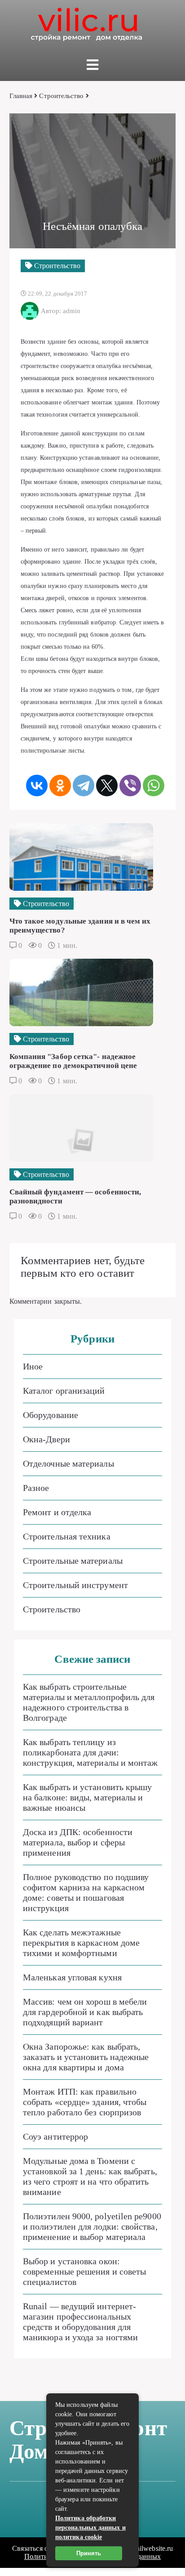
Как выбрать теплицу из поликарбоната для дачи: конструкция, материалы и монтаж (90, 1752)
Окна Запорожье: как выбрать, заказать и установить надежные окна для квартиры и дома (86, 2057)
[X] (107, 785)
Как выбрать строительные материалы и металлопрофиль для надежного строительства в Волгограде (89, 1702)
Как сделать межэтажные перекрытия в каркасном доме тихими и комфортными (81, 1943)
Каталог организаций (64, 1391)
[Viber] (130, 785)
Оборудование (51, 1415)
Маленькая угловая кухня (72, 1977)
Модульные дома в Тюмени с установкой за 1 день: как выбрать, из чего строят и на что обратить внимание (90, 2176)
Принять (89, 2553)
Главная (21, 96)
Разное (36, 1488)
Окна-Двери (46, 1439)
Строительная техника (67, 1536)
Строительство (61, 96)
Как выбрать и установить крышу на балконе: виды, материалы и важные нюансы (87, 1797)
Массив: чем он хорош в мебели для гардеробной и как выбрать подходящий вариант (85, 2012)
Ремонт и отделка (57, 1512)
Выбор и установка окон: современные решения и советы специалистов (84, 2271)
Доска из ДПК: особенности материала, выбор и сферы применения (78, 1842)
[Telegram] (84, 785)
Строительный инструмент (75, 1585)
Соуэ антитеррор (55, 2136)
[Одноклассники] (60, 785)
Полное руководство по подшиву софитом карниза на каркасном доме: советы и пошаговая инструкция (86, 1892)
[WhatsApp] (154, 785)
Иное (33, 1366)
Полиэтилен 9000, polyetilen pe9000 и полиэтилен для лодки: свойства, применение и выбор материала (92, 2226)
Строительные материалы (73, 1561)
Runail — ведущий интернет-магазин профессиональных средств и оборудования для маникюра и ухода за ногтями (80, 2322)
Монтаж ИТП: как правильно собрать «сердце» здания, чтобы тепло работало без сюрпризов (85, 2102)
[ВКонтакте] (37, 785)
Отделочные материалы (68, 1463)
